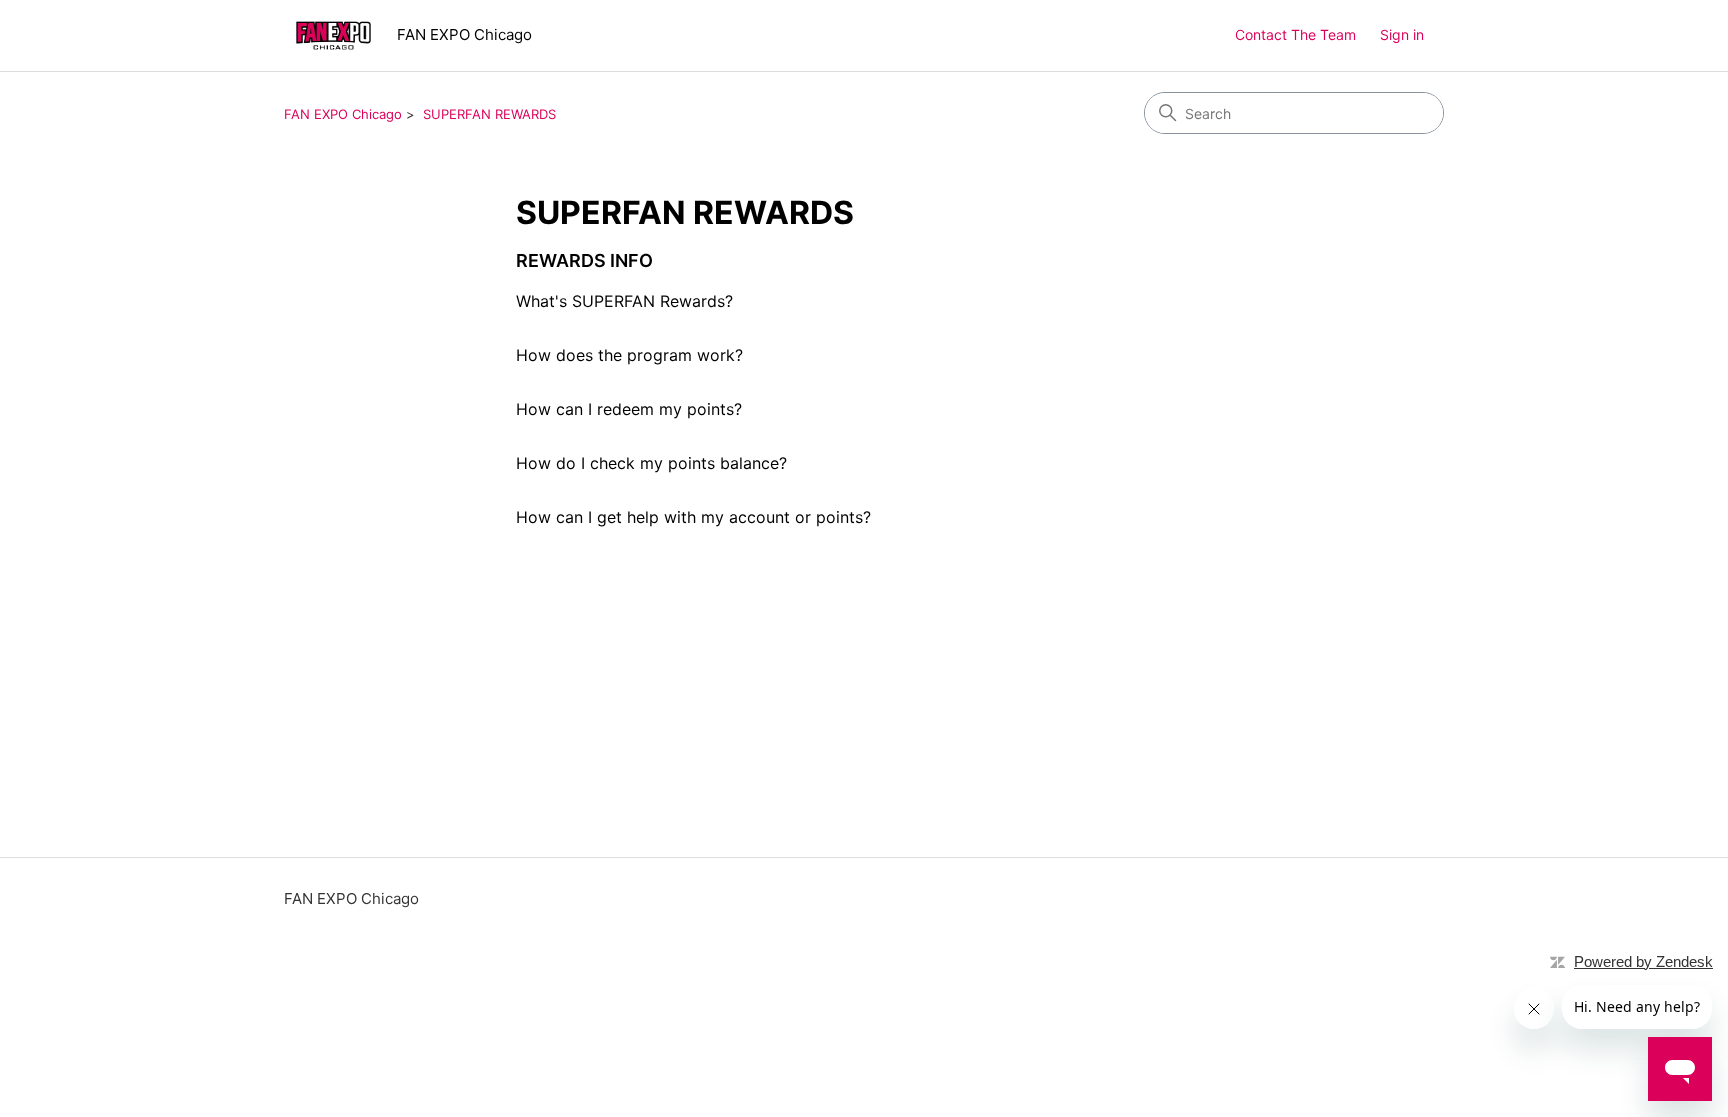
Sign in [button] (1402, 34)
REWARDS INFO (584, 260)
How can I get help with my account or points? (693, 517)
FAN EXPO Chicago (343, 114)
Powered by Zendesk (1643, 961)
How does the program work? (629, 355)
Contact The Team (1295, 34)
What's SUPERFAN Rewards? (624, 301)
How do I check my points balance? (651, 463)
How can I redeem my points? (629, 409)
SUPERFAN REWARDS (489, 114)
